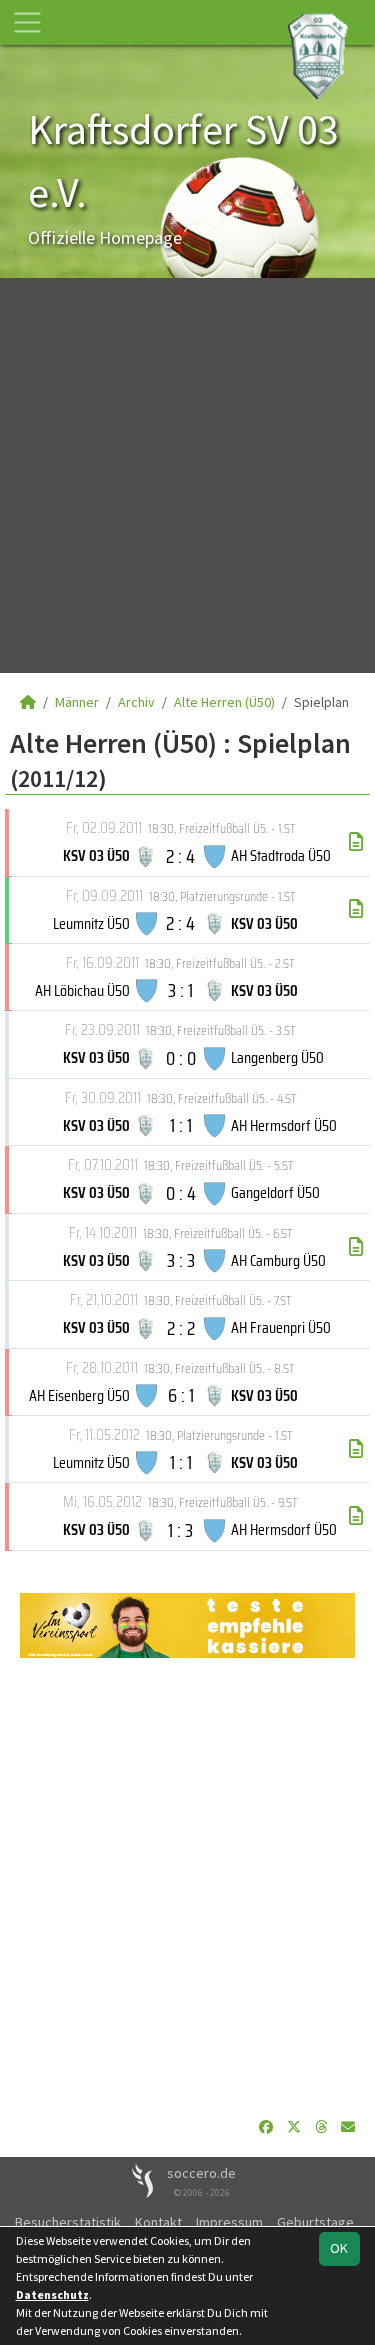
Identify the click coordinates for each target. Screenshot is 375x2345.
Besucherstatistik (68, 2222)
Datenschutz (52, 2294)
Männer (77, 702)
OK (339, 2248)
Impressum (229, 2222)
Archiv (136, 702)
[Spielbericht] (356, 842)
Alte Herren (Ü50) (224, 702)
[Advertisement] (187, 475)
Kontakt (158, 2222)
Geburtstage (315, 2222)
